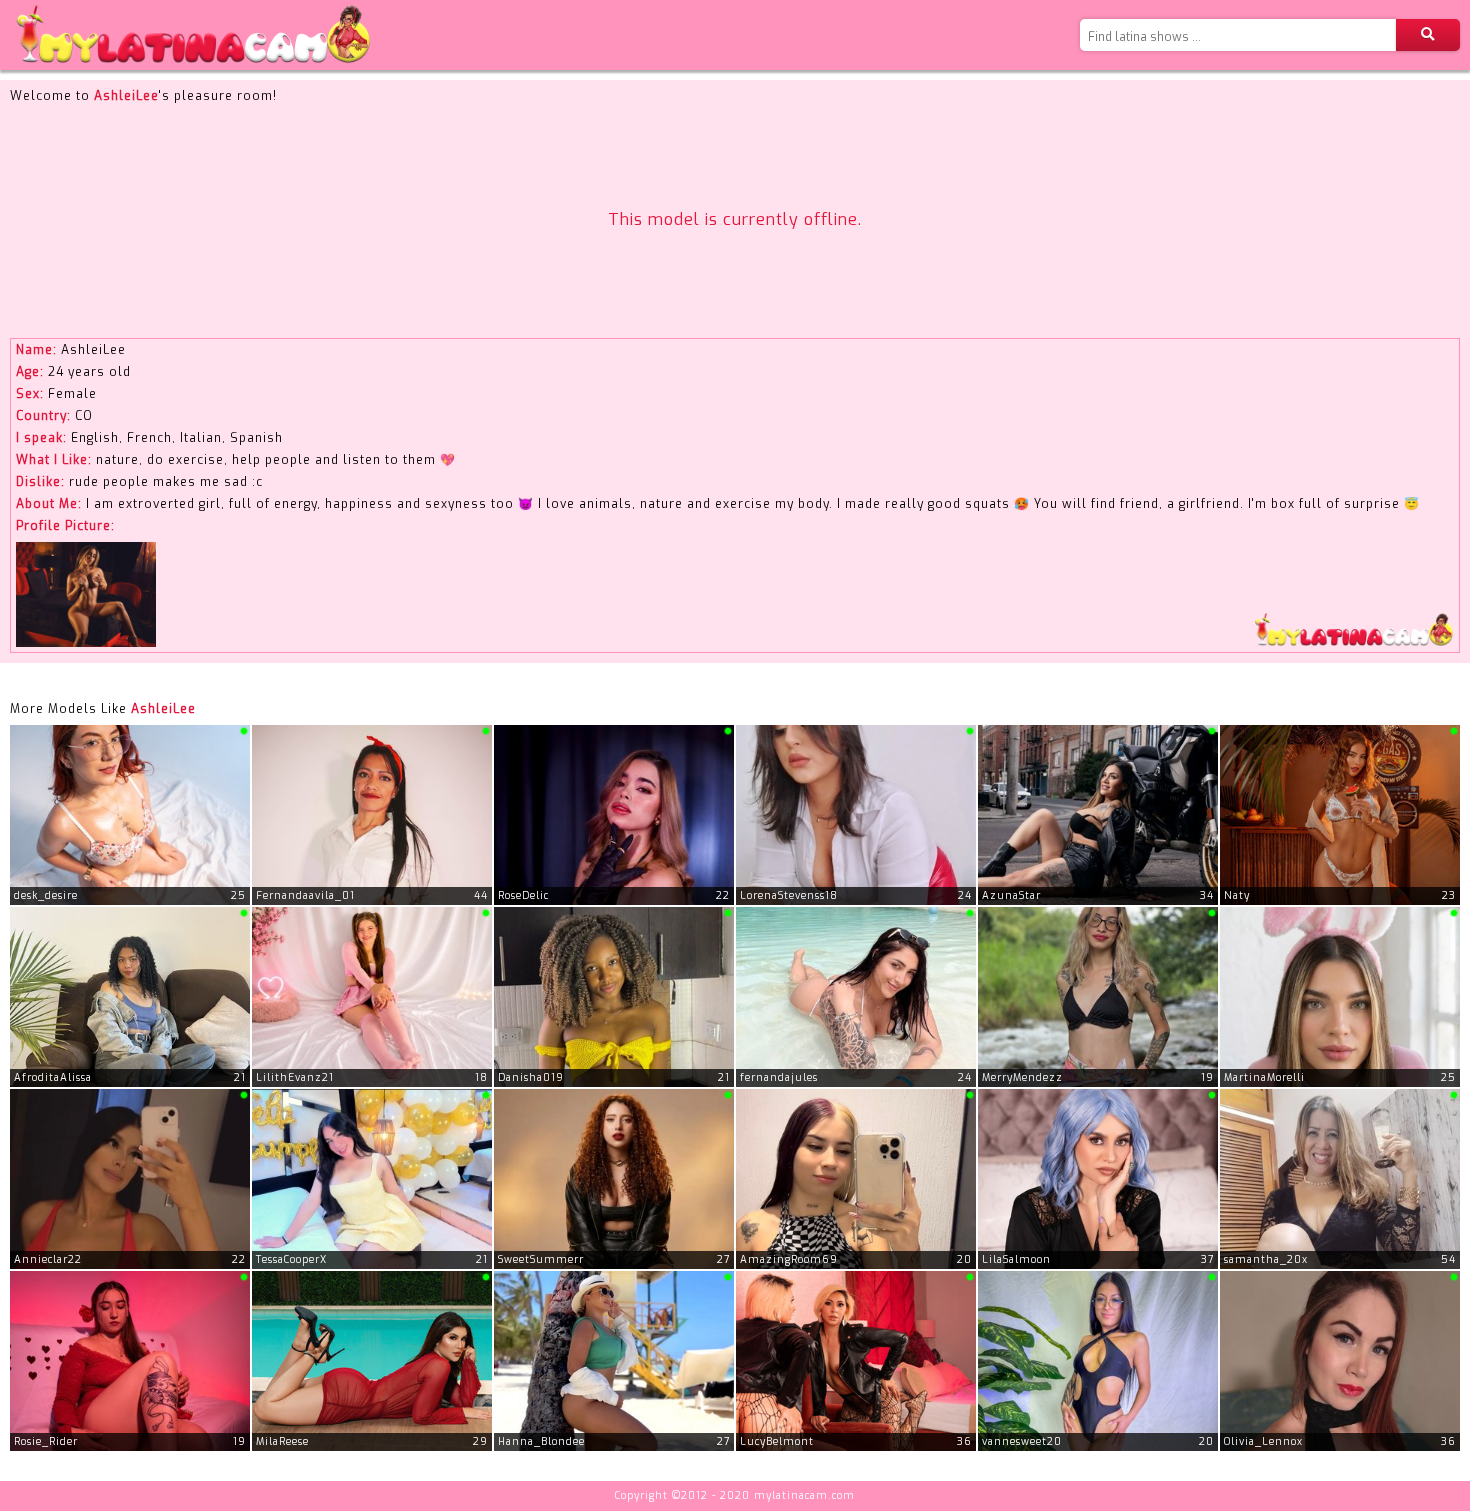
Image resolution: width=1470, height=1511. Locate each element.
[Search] (1428, 35)
